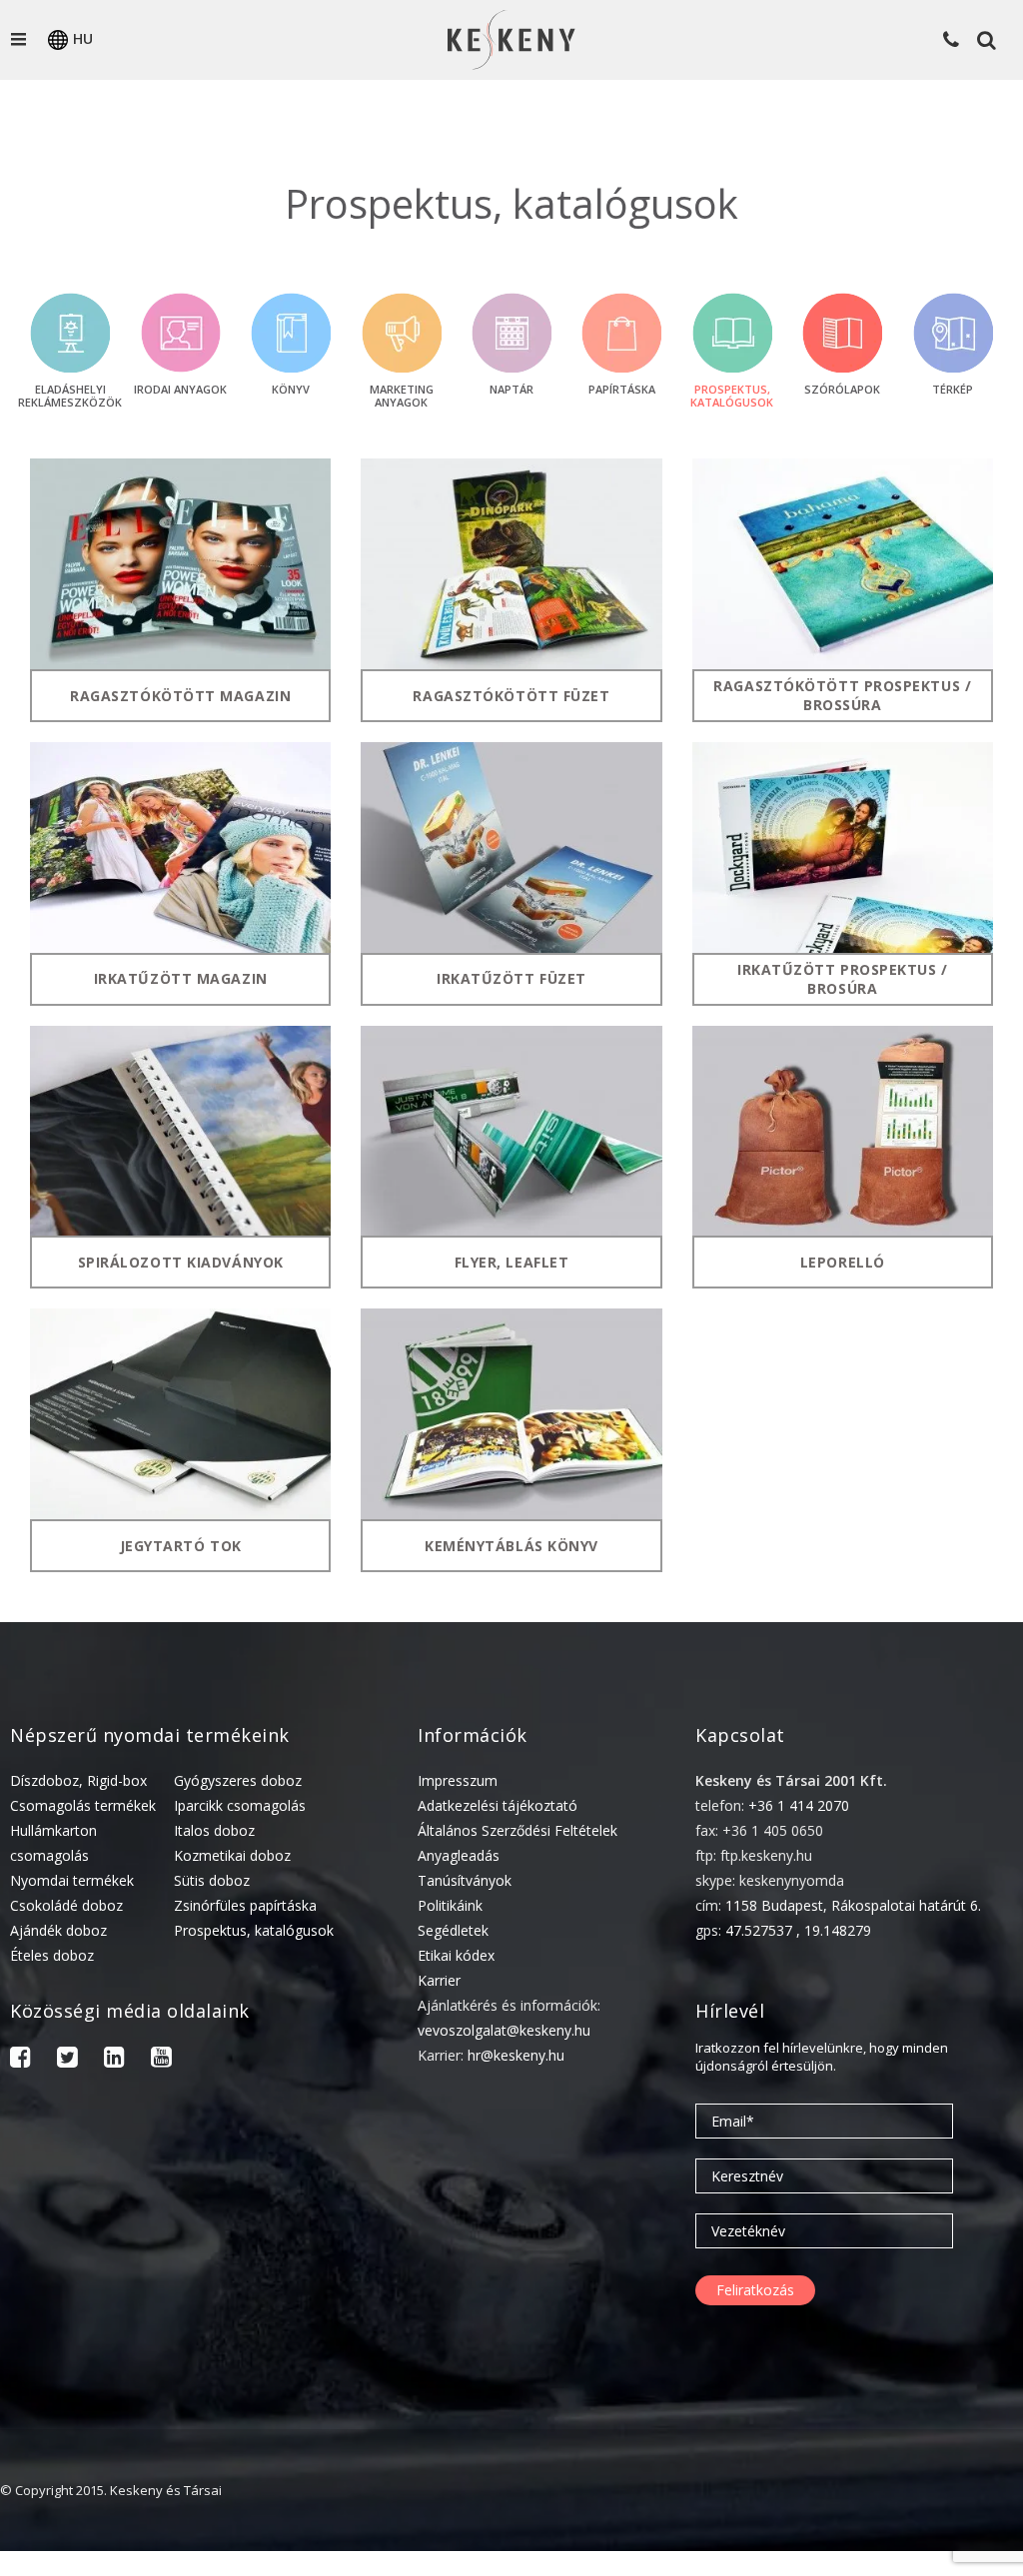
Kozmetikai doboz (232, 1855)
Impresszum (458, 1780)
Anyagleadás (459, 1855)
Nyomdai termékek (72, 1880)
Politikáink (450, 1905)
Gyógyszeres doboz (238, 1780)
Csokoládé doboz (66, 1905)
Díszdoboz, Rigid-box (78, 1780)
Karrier (439, 1980)
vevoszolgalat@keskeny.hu (504, 2030)
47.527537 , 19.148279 (798, 1930)
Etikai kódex (456, 1955)
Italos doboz (214, 1830)
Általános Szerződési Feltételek (517, 1830)
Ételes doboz (52, 1955)
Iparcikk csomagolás (240, 1805)
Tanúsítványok (465, 1880)
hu (83, 38)
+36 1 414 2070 (799, 1805)
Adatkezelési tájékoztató (498, 1805)
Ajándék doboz (58, 1930)
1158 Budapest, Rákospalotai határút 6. (853, 1905)
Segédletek (453, 1930)
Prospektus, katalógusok (254, 1930)
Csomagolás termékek (83, 1805)
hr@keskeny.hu (516, 2055)
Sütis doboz (212, 1880)
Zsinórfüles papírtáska (245, 1905)
